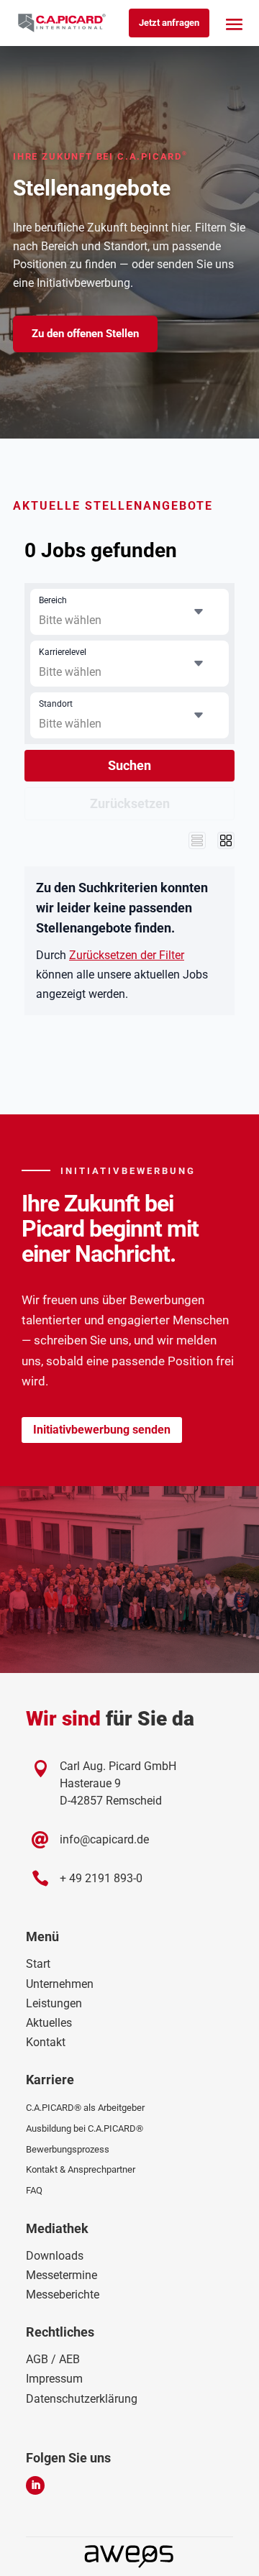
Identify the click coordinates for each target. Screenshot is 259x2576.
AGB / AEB (53, 2359)
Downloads (55, 2256)
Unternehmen (60, 1984)
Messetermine (62, 2275)
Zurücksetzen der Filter (127, 955)
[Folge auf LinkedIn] (35, 2485)
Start (38, 1964)
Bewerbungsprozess (68, 2149)
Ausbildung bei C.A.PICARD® (85, 2128)
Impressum (54, 2379)
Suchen (129, 765)
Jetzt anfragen (169, 23)
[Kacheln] (226, 840)
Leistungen (54, 2003)
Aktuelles (49, 2023)
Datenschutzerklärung (82, 2399)
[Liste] (197, 840)
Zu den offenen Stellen (85, 334)
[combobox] (129, 612)
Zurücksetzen (130, 803)
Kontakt (46, 2042)
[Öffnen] (199, 612)
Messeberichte (63, 2295)
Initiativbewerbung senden (102, 1430)
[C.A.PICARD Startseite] (62, 23)
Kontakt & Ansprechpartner (81, 2169)
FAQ (34, 2190)
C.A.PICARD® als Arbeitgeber (85, 2108)
